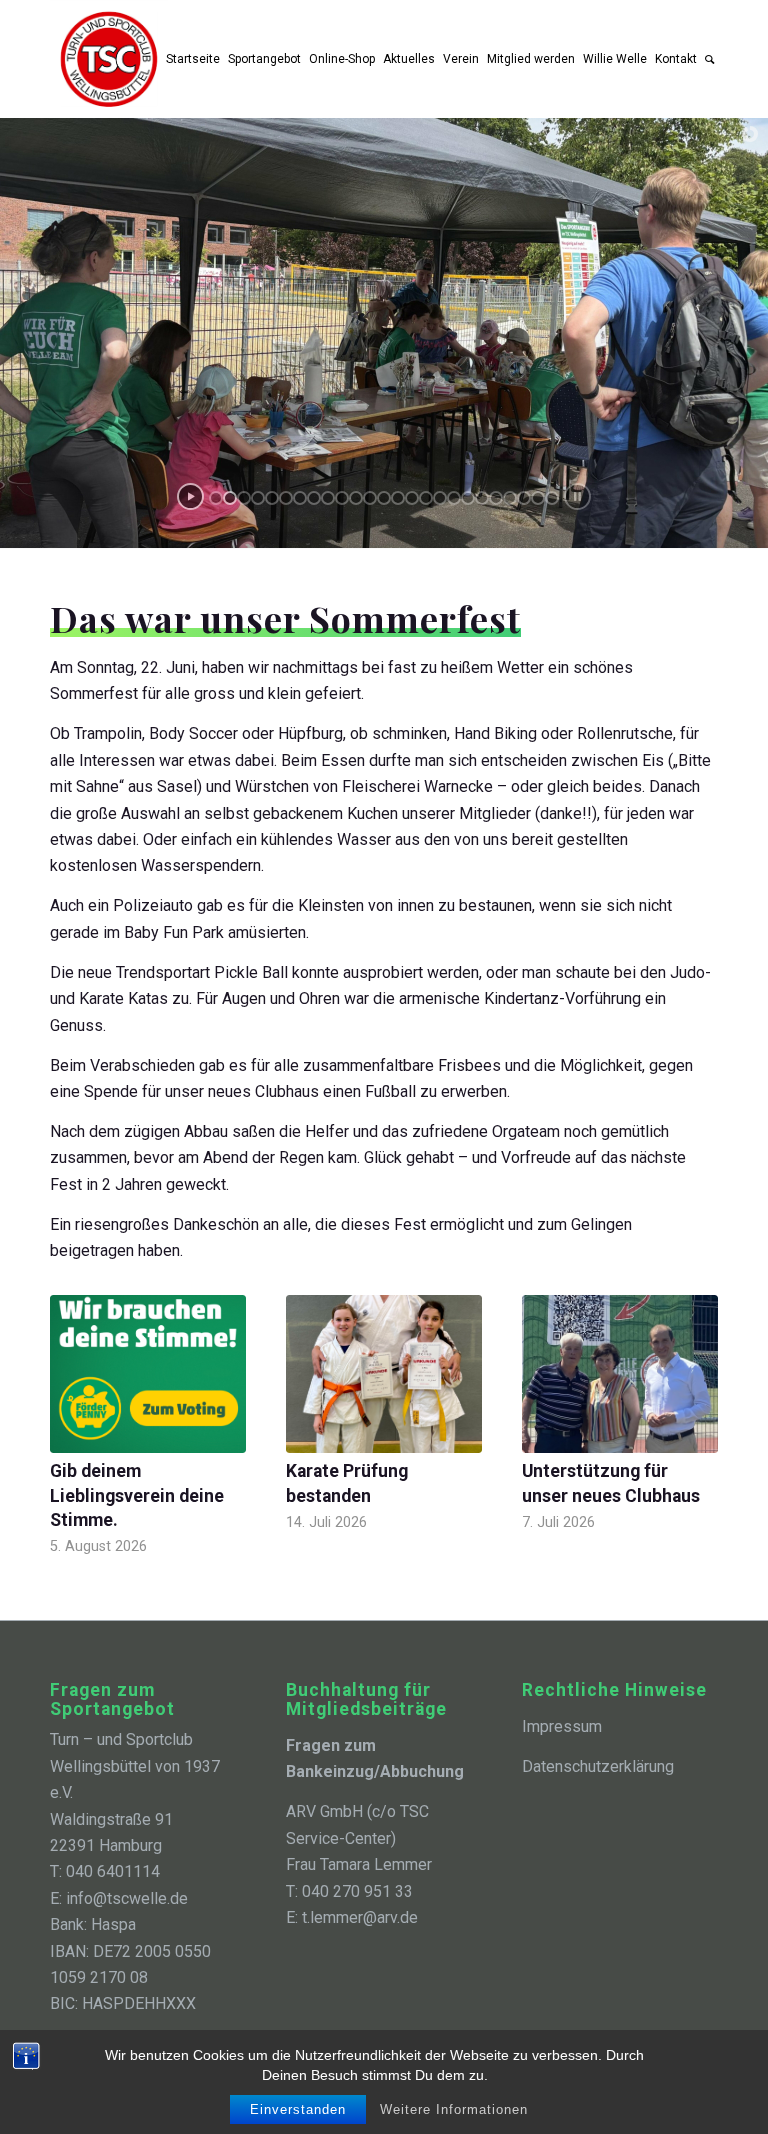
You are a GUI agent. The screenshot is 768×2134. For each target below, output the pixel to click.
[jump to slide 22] (510, 498)
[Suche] (709, 59)
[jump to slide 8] (314, 498)
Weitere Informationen (454, 2109)
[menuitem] (193, 59)
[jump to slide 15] (412, 498)
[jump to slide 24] (538, 498)
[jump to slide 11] (356, 498)
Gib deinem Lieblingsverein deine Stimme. (137, 1495)
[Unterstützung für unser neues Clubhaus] (620, 1374)
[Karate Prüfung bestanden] (384, 1374)
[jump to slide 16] (426, 498)
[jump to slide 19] (468, 498)
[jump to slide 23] (524, 498)
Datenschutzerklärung (598, 1766)
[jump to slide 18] (454, 498)
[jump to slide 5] (272, 498)
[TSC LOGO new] (109, 59)
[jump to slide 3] (244, 498)
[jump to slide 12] (370, 498)
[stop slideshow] (577, 496)
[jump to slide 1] (216, 498)
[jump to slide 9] (328, 498)
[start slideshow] (190, 496)
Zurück (80, 1399)
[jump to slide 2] (230, 498)
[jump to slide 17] (440, 498)
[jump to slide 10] (342, 498)
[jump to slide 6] (286, 498)
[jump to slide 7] (300, 498)
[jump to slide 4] (258, 498)
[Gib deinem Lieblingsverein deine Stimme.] (148, 1374)
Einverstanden (298, 2109)
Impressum (562, 1726)
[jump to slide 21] (496, 498)
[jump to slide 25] (552, 498)
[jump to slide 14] (398, 498)
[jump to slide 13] (384, 498)
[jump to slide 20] (482, 498)
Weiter (688, 1399)
